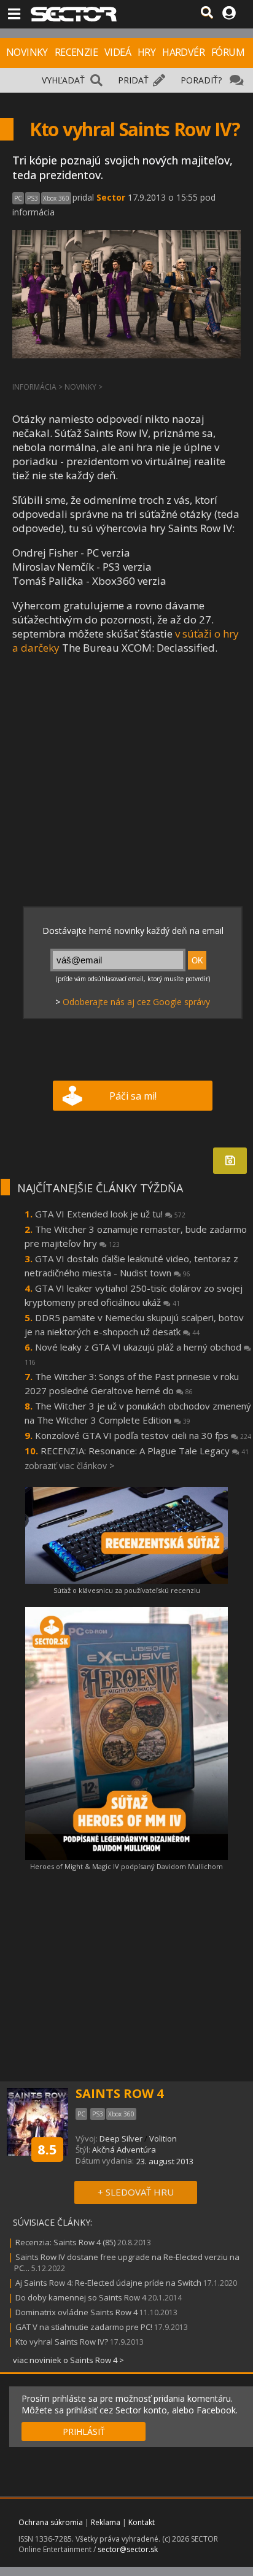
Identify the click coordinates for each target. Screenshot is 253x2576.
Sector (111, 197)
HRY (146, 52)
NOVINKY (27, 52)
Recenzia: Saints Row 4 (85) (65, 2242)
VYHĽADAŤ (63, 80)
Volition (163, 2138)
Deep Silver (121, 2138)
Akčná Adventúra (124, 2150)
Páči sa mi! (133, 1096)
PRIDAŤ (133, 80)
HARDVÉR (183, 52)
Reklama (106, 2522)
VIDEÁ (118, 52)
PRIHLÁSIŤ (84, 2431)
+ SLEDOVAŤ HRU (136, 2192)
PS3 (33, 198)
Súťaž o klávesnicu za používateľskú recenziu (127, 1590)
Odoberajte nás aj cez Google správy (136, 1002)
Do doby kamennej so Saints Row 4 (81, 2297)
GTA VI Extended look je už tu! (110, 1214)
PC (18, 198)
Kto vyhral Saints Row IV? (63, 2342)
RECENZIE (76, 52)
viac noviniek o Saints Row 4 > (68, 2360)
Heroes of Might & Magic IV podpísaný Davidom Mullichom (126, 1866)
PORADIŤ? (201, 80)
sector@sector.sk (128, 2549)
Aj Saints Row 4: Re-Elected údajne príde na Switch (108, 2283)
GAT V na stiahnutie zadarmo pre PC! (84, 2327)
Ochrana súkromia (51, 2522)
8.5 (47, 2149)
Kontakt (142, 2522)
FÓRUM (228, 52)
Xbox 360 (56, 198)
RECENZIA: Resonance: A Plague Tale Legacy (145, 1451)
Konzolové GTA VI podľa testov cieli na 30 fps (143, 1435)
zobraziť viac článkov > (69, 1466)
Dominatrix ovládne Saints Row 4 (76, 2312)
